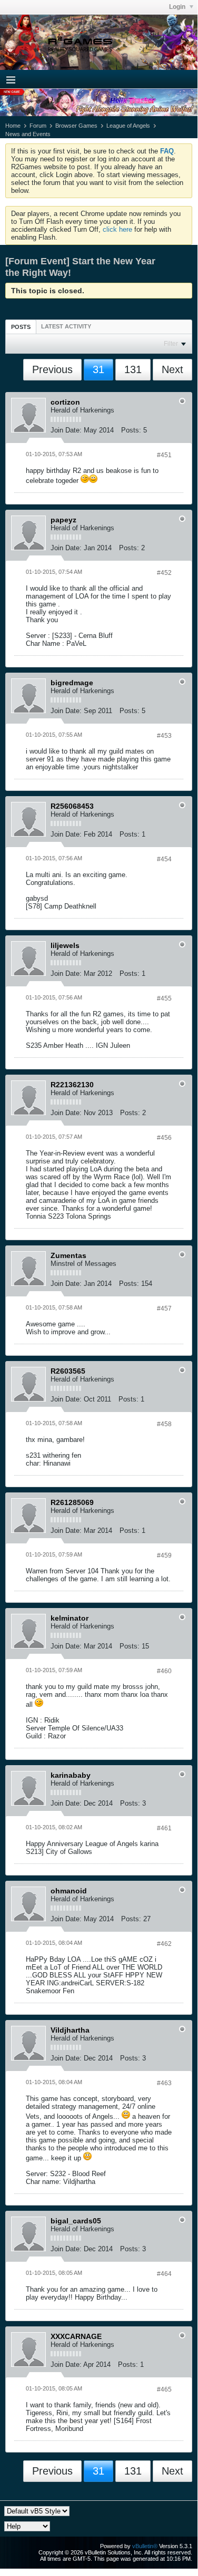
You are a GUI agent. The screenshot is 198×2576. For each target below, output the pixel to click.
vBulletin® (145, 2546)
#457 (164, 1308)
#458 (164, 1424)
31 (98, 369)
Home (13, 126)
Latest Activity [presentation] (66, 326)
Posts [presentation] (21, 327)
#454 (164, 859)
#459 (164, 1555)
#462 (164, 1944)
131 (133, 369)
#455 (164, 998)
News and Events (28, 134)
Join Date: (66, 430)
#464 (164, 2274)
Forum (38, 126)
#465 (164, 2389)
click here (117, 229)
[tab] (21, 327)
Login (178, 7)
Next (172, 369)
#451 (164, 455)
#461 (164, 1828)
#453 (164, 736)
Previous (52, 369)
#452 (164, 573)
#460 (164, 1671)
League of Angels (128, 126)
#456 (164, 1138)
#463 (164, 2083)
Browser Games (76, 126)
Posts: (131, 430)
